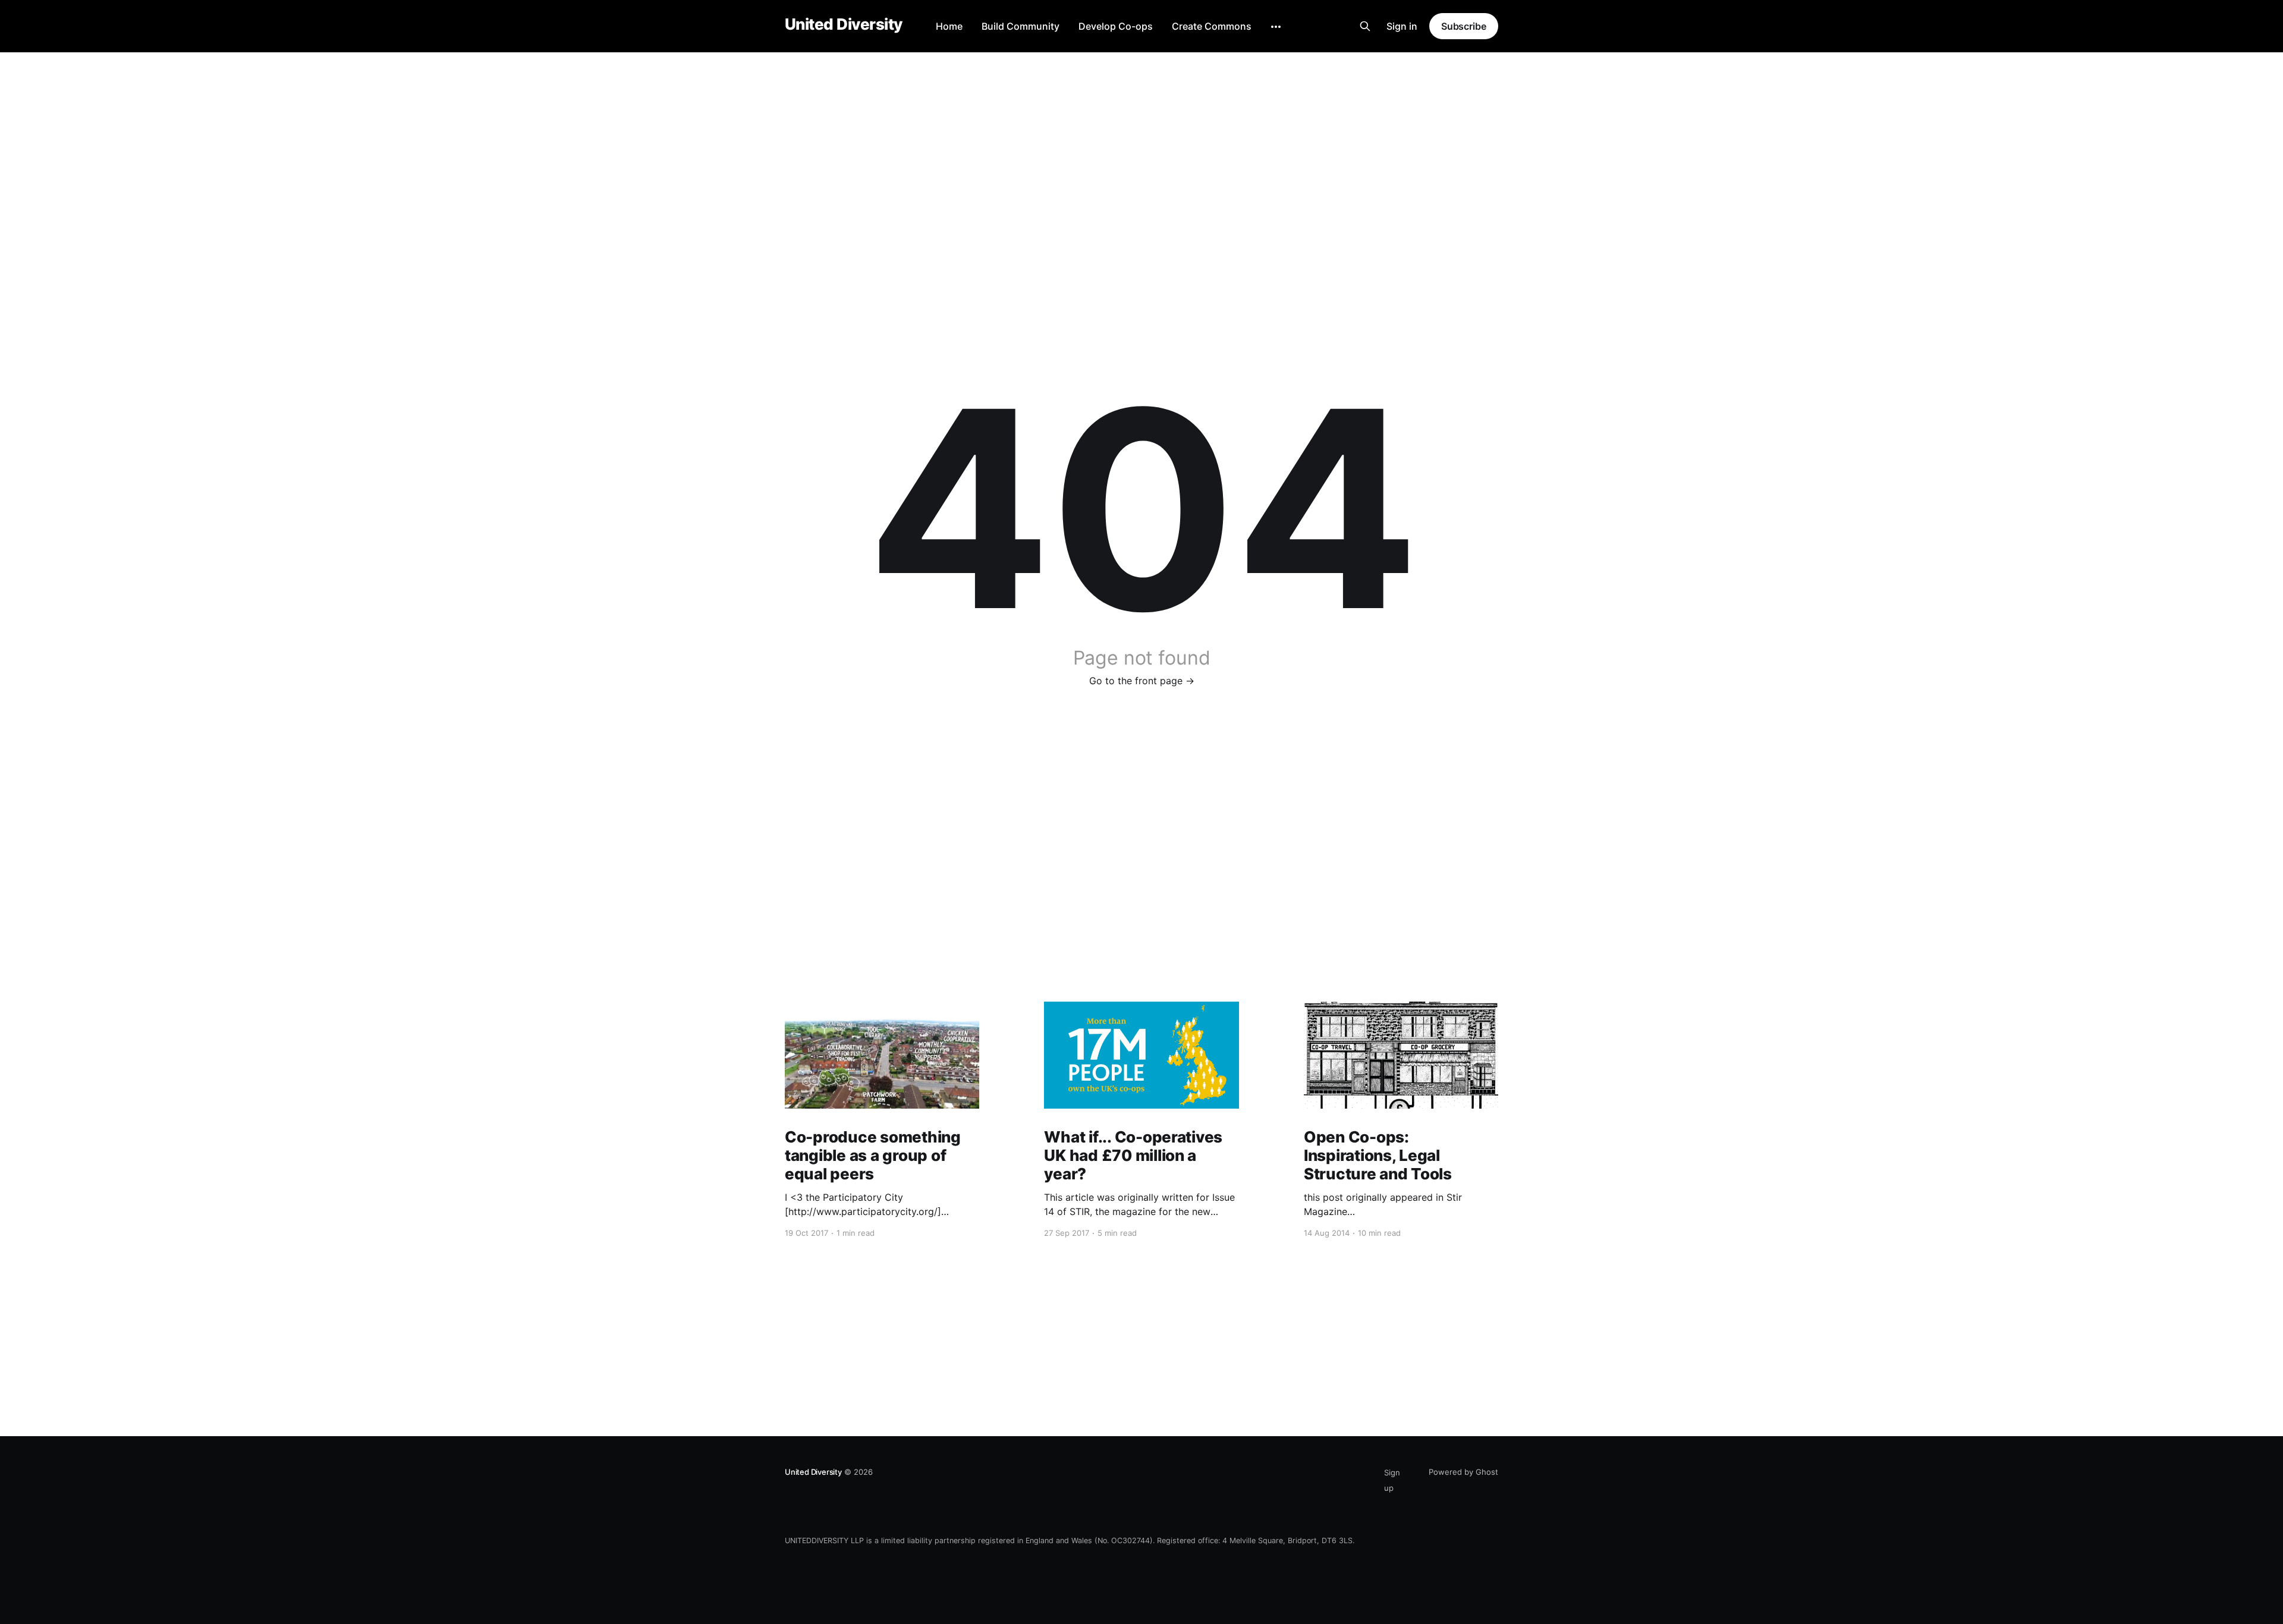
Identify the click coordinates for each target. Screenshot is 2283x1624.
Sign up (1392, 1480)
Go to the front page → (1142, 681)
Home (949, 26)
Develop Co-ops (1116, 26)
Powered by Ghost (1463, 1472)
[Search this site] (1365, 26)
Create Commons (1212, 26)
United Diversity (844, 25)
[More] (1276, 27)
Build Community (1021, 26)
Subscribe (1464, 26)
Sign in (1402, 26)
